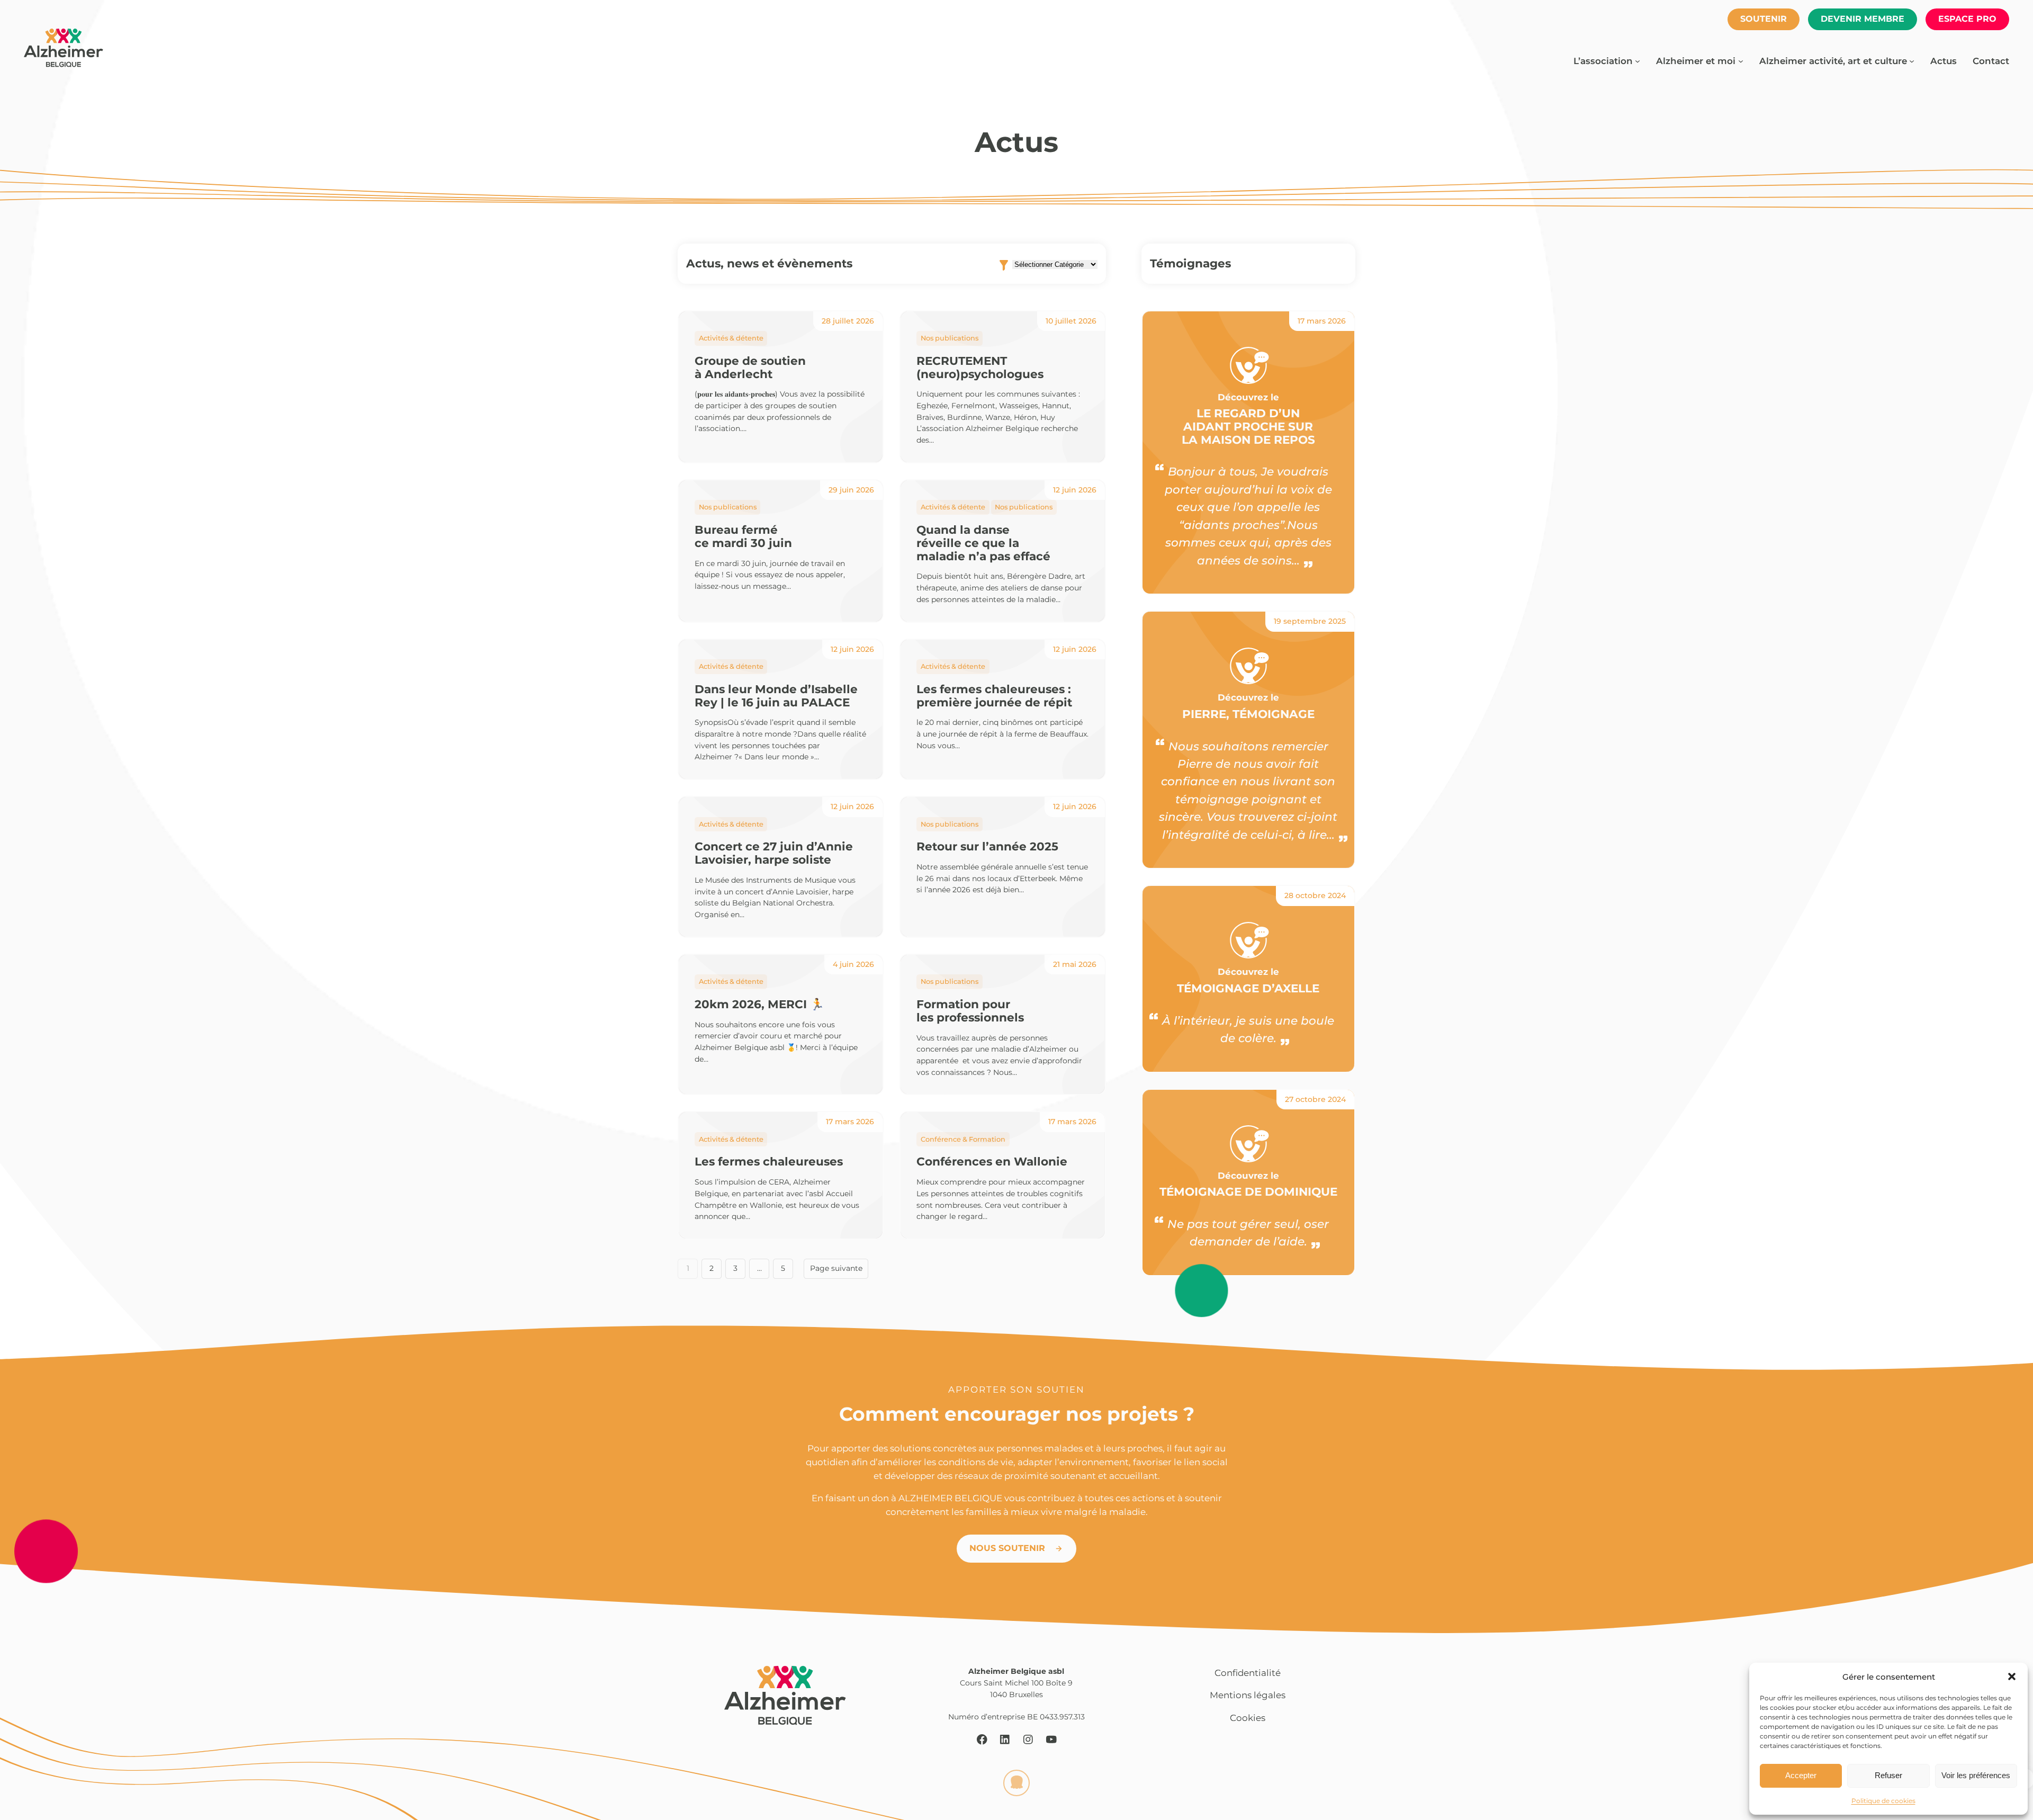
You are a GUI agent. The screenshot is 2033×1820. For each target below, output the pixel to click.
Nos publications (950, 338)
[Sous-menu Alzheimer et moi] (1741, 61)
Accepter (1801, 1775)
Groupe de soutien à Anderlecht (750, 367)
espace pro (1967, 19)
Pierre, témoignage (1248, 714)
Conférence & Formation (963, 1139)
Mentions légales (1248, 1695)
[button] (2012, 1676)
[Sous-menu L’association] (1638, 61)
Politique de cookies (1883, 1801)
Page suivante (836, 1268)
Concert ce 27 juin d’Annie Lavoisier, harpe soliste (774, 853)
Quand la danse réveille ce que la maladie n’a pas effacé (983, 543)
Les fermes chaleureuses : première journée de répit (994, 696)
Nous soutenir (1007, 1548)
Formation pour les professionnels (970, 1011)
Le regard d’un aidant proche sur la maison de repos (1248, 426)
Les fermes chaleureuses (769, 1162)
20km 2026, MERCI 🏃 (759, 1004)
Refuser (1888, 1775)
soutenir (1764, 19)
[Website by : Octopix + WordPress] (1016, 1783)
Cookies (1248, 1718)
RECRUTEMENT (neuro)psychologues (980, 367)
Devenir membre (1863, 19)
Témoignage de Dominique (1248, 1192)
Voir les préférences (1976, 1775)
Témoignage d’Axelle (1248, 988)
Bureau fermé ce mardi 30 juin (743, 536)
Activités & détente (731, 338)
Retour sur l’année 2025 (987, 846)
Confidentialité (1248, 1673)
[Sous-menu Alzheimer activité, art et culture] (1912, 61)
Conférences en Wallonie (992, 1162)
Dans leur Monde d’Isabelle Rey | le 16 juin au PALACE (776, 696)
